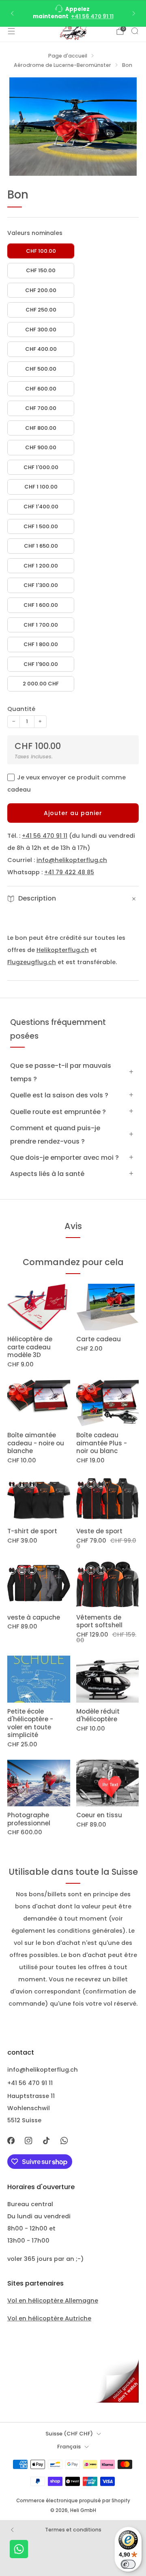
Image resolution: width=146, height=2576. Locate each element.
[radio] (41, 251)
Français (69, 2447)
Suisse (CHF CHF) (69, 2434)
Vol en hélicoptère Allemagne (53, 2301)
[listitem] (73, 13)
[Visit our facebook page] (11, 2141)
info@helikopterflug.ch (72, 860)
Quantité (21, 709)
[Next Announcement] (134, 13)
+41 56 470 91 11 (92, 16)
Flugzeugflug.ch (32, 962)
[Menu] (11, 31)
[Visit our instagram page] (29, 2141)
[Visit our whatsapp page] (64, 2141)
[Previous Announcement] (12, 13)
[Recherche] (135, 31)
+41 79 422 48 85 (69, 872)
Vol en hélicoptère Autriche (49, 2318)
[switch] (128, 2564)
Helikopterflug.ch (63, 950)
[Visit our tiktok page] (46, 2141)
